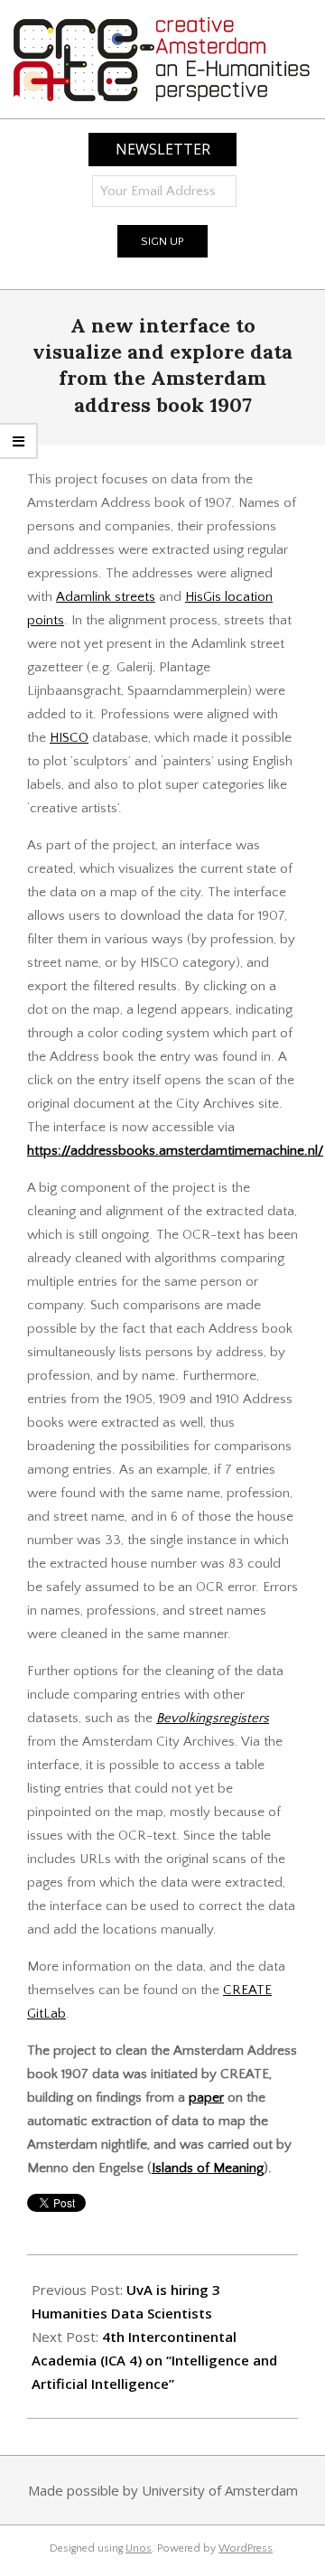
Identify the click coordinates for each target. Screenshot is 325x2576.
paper (206, 2098)
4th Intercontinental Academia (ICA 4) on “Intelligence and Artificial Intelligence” (154, 2360)
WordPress (246, 2548)
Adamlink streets (106, 597)
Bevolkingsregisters (213, 1718)
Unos (139, 2548)
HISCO (69, 738)
